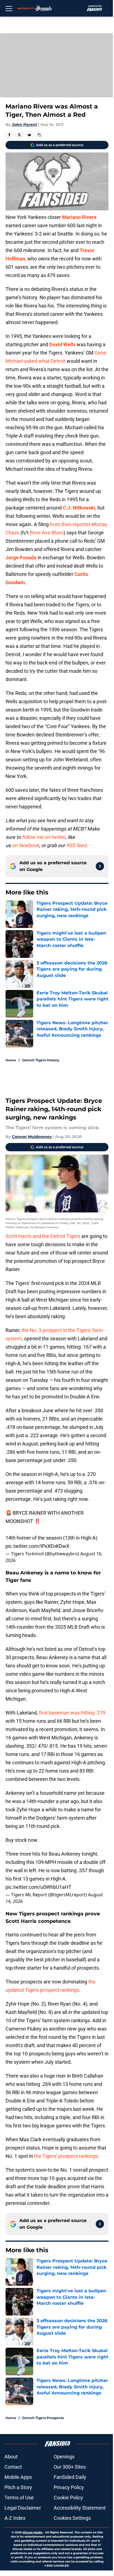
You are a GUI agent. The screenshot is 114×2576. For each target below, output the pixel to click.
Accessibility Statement (80, 2508)
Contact (13, 2467)
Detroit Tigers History (41, 1060)
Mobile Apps (18, 2477)
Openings (64, 2457)
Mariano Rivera (79, 217)
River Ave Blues (47, 533)
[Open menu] (9, 8)
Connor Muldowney (32, 1137)
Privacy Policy (69, 2487)
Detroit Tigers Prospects (43, 2418)
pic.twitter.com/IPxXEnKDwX (37, 1546)
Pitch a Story (18, 2487)
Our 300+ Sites (70, 2467)
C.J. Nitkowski (79, 508)
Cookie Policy (68, 2498)
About (11, 2457)
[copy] (39, 135)
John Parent (24, 125)
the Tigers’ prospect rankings (66, 2156)
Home (11, 1060)
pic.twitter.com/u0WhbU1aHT (38, 1887)
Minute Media (32, 2532)
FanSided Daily (70, 2477)
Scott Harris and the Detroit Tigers (43, 1236)
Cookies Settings (72, 2518)
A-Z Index (15, 2518)
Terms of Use (19, 2498)
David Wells (62, 344)
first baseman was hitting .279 (72, 1713)
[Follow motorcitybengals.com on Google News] (100, 866)
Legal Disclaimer (23, 2508)
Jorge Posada (21, 558)
